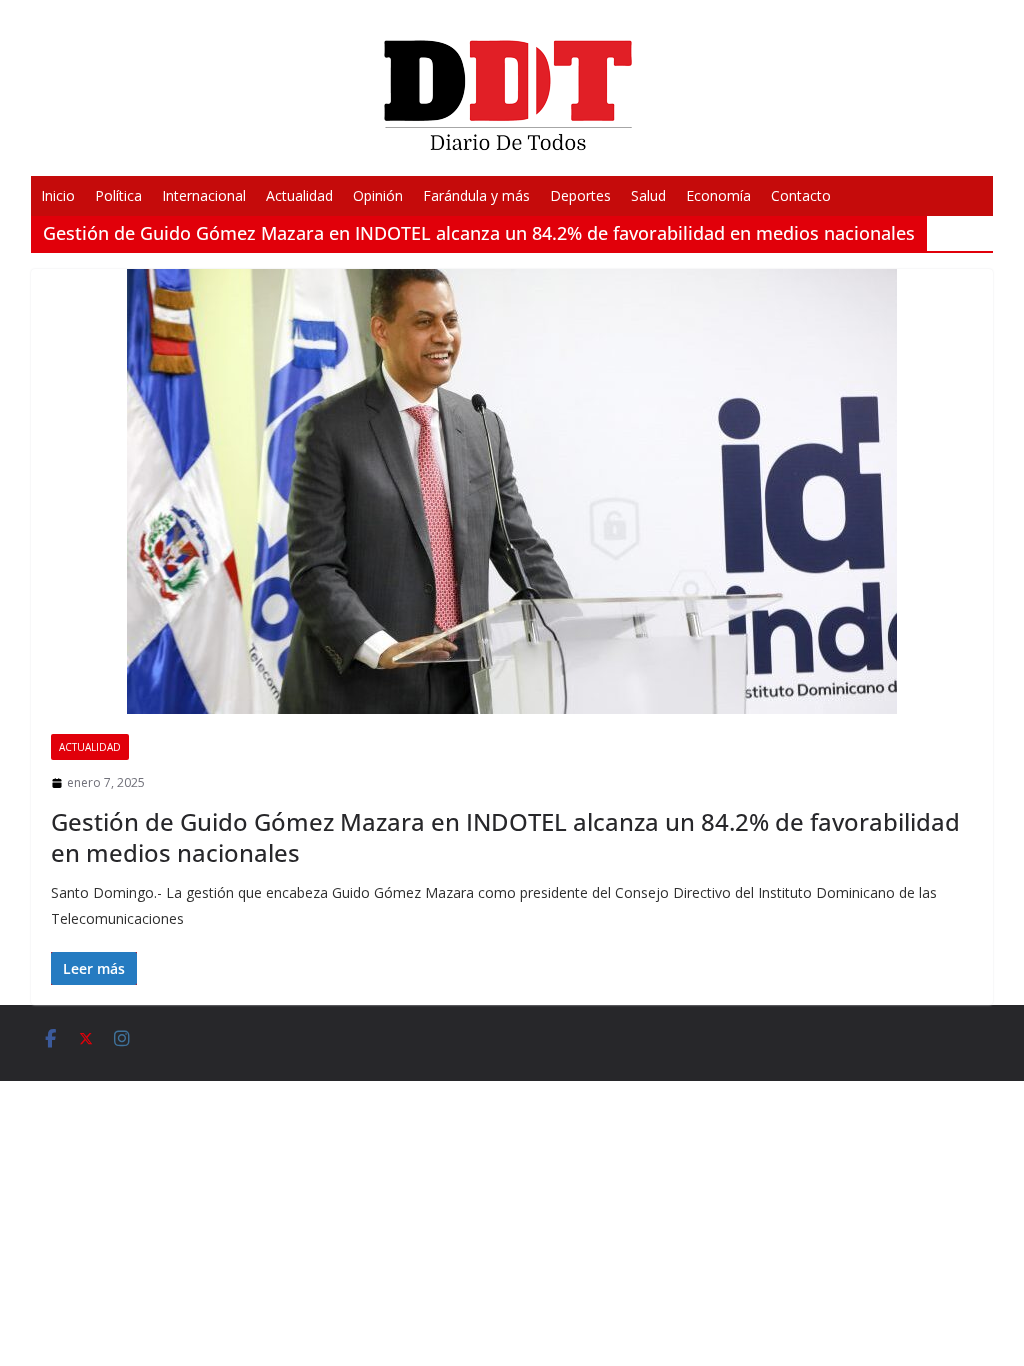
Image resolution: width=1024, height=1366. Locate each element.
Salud (648, 195)
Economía (718, 195)
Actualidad (299, 195)
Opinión (378, 195)
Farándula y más (476, 195)
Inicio (58, 195)
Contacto (801, 195)
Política (118, 195)
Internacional (204, 195)
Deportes (580, 195)
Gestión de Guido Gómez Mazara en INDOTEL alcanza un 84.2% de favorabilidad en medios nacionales (505, 837)
